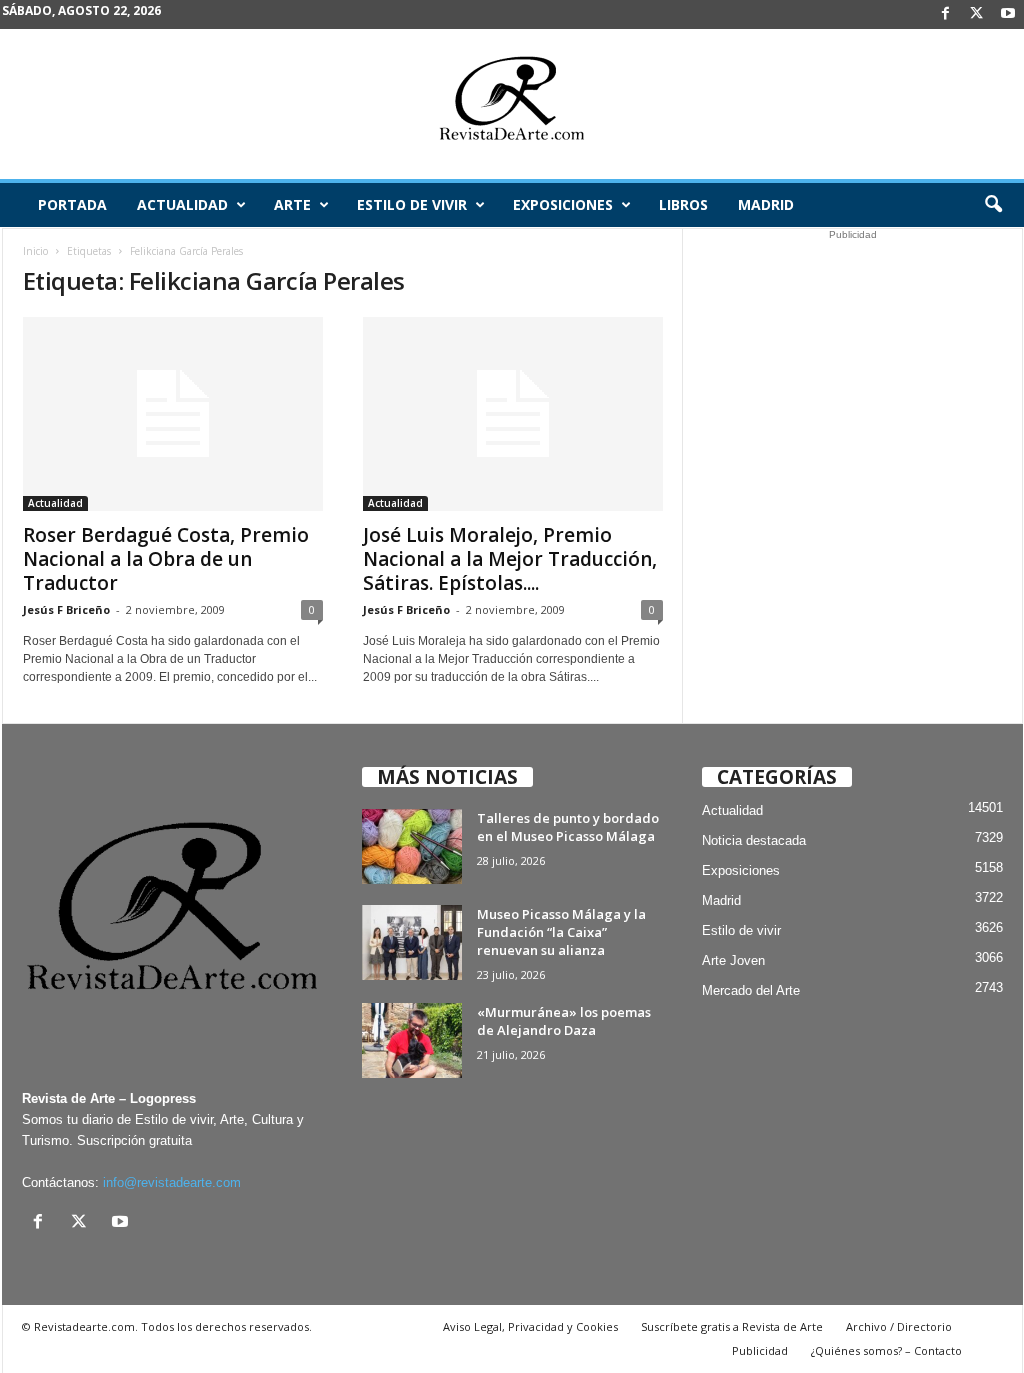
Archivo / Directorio (899, 1326)
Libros (683, 204)
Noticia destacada (754, 840)
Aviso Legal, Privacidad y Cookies (530, 1326)
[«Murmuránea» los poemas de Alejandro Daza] (412, 1040)
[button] (993, 205)
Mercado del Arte (751, 990)
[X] (977, 14)
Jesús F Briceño (66, 609)
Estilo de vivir (412, 204)
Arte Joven (733, 960)
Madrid (766, 204)
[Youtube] (1008, 14)
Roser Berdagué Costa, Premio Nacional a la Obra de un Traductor (166, 559)
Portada (72, 204)
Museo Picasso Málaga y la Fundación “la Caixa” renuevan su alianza (561, 932)
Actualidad (182, 204)
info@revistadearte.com (172, 1182)
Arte (292, 204)
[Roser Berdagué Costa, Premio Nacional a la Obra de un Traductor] (173, 414)
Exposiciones (563, 204)
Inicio (35, 251)
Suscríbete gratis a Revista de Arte (732, 1326)
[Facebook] (946, 14)
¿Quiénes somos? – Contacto (886, 1350)
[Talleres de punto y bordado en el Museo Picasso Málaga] (412, 846)
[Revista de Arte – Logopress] (512, 104)
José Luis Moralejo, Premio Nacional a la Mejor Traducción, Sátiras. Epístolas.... (510, 559)
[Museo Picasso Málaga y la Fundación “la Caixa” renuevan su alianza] (412, 942)
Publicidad (760, 1350)
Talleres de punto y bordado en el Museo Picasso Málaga (568, 827)
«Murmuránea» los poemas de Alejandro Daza (564, 1021)
